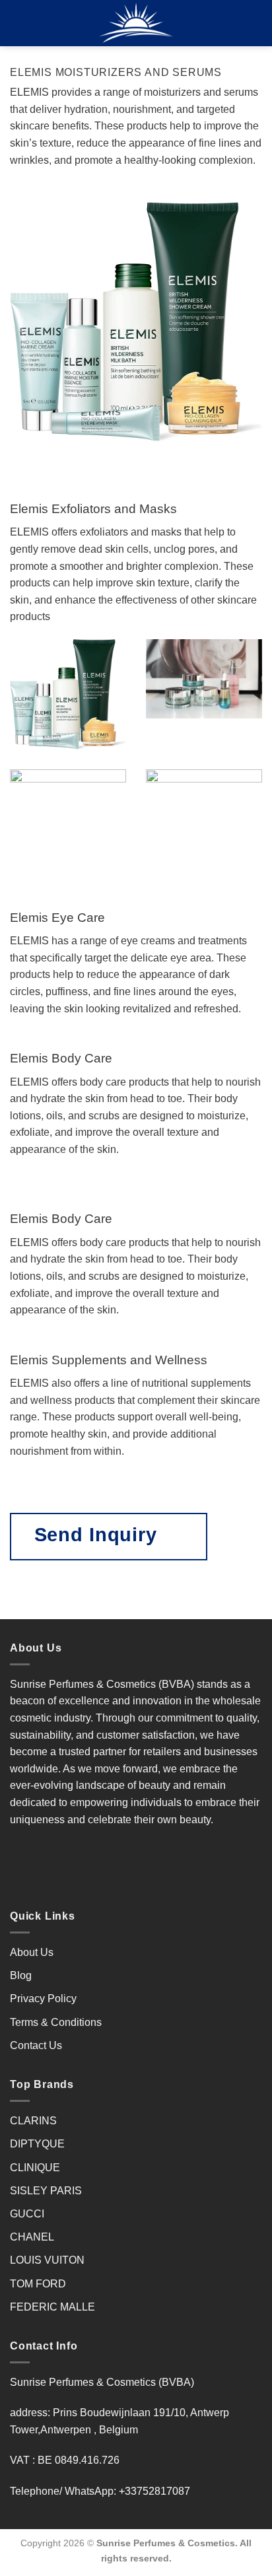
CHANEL (32, 2237)
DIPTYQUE (37, 2144)
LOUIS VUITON (47, 2260)
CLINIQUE (35, 2168)
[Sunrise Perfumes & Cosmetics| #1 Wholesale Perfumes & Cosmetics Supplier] (136, 23)
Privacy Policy (43, 1999)
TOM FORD (38, 2284)
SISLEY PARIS (46, 2191)
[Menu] (18, 23)
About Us (32, 1952)
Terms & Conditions (56, 2022)
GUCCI (27, 2214)
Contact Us (36, 2045)
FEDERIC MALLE (52, 2307)
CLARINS (33, 2121)
